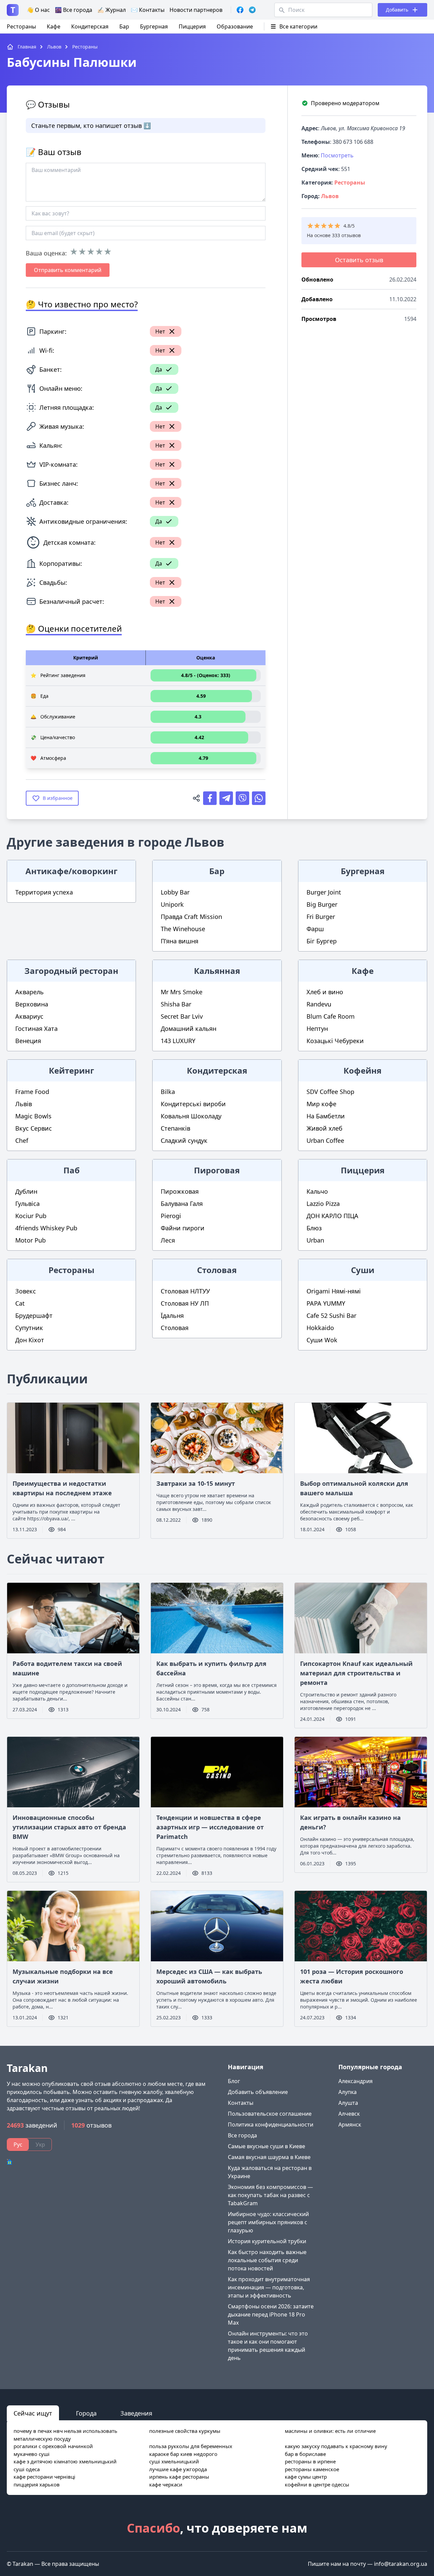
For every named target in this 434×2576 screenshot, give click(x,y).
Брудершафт (34, 1315)
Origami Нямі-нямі (334, 1291)
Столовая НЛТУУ (185, 1291)
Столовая (175, 1328)
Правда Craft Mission (191, 917)
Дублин (26, 1191)
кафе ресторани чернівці (44, 2477)
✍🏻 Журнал (112, 10)
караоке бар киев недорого (183, 2454)
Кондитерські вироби (193, 1104)
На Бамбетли (326, 1116)
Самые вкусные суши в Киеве (267, 2146)
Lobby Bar (175, 892)
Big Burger (322, 904)
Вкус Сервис (34, 1128)
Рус (18, 2145)
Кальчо (317, 1191)
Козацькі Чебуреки (335, 1041)
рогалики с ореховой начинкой (53, 2446)
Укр (40, 2145)
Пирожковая (180, 1191)
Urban (315, 1240)
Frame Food (32, 1092)
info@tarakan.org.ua (401, 2564)
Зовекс (26, 1291)
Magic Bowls (33, 1116)
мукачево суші (32, 2454)
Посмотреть (337, 155)
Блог (234, 2081)
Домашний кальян (189, 1029)
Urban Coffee (325, 1140)
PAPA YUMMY (326, 1303)
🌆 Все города (74, 10)
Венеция (28, 1041)
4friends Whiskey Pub (46, 1228)
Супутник (29, 1328)
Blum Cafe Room (331, 1016)
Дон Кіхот (30, 1340)
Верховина (32, 1004)
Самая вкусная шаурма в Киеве (269, 2157)
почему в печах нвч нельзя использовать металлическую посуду (65, 2435)
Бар (124, 26)
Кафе (54, 26)
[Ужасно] (74, 252)
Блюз (314, 1228)
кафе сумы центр (306, 2477)
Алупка (348, 2092)
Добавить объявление (258, 2092)
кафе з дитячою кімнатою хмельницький (65, 2461)
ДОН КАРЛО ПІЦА (332, 1216)
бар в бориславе (305, 2454)
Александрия (356, 2081)
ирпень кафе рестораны (179, 2477)
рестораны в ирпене (310, 2461)
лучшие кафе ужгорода (178, 2469)
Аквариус (29, 1016)
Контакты (241, 2103)
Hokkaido (320, 1328)
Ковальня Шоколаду (191, 1116)
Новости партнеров (196, 10)
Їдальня (172, 1315)
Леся (168, 1240)
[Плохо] (82, 252)
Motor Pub (31, 1240)
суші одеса (27, 2469)
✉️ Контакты (148, 10)
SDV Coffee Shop (330, 1092)
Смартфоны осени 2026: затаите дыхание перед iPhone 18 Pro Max (271, 2314)
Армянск (350, 2125)
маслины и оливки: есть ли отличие (330, 2431)
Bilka (168, 1092)
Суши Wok (322, 1340)
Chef (22, 1140)
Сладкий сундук (184, 1140)
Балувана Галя (182, 1204)
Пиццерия (192, 26)
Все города (242, 2135)
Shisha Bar (176, 1004)
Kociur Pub (31, 1216)
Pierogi (171, 1216)
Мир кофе (321, 1104)
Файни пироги (183, 1228)
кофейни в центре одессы (317, 2484)
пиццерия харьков (37, 2484)
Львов (330, 196)
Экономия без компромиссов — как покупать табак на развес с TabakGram (270, 2195)
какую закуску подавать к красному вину (336, 2446)
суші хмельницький (174, 2461)
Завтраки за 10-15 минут (196, 1483)
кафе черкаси (166, 2484)
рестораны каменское (312, 2469)
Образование (235, 26)
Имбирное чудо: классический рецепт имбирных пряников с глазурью (268, 2222)
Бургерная (154, 26)
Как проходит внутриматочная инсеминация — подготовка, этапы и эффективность (269, 2287)
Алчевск (349, 2114)
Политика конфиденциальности (271, 2125)
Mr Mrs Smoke (182, 992)
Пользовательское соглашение (270, 2114)
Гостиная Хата (36, 1029)
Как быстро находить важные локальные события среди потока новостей (267, 2260)
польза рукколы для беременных (191, 2446)
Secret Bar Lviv (182, 1016)
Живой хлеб (324, 1128)
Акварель (29, 992)
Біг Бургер (322, 941)
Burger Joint (324, 892)
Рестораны (21, 26)
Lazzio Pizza (323, 1204)
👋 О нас (38, 10)
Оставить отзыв (359, 260)
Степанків (175, 1128)
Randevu (319, 1004)
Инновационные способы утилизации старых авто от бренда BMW (69, 1827)
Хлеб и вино (325, 992)
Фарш (315, 929)
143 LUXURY (178, 1041)
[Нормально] (91, 252)
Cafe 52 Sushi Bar (331, 1315)
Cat (20, 1303)
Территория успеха (44, 892)
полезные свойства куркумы (185, 2431)
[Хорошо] (99, 252)
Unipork (172, 904)
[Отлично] (108, 252)
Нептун (317, 1029)
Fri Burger (321, 917)
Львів (24, 1104)
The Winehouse (183, 929)
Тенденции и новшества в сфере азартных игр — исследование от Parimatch (210, 1827)
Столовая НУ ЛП (185, 1303)
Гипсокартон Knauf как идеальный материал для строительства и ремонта (356, 1673)
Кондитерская (90, 26)
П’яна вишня (180, 941)
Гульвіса (27, 1204)
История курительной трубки (267, 2241)
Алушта (348, 2103)
